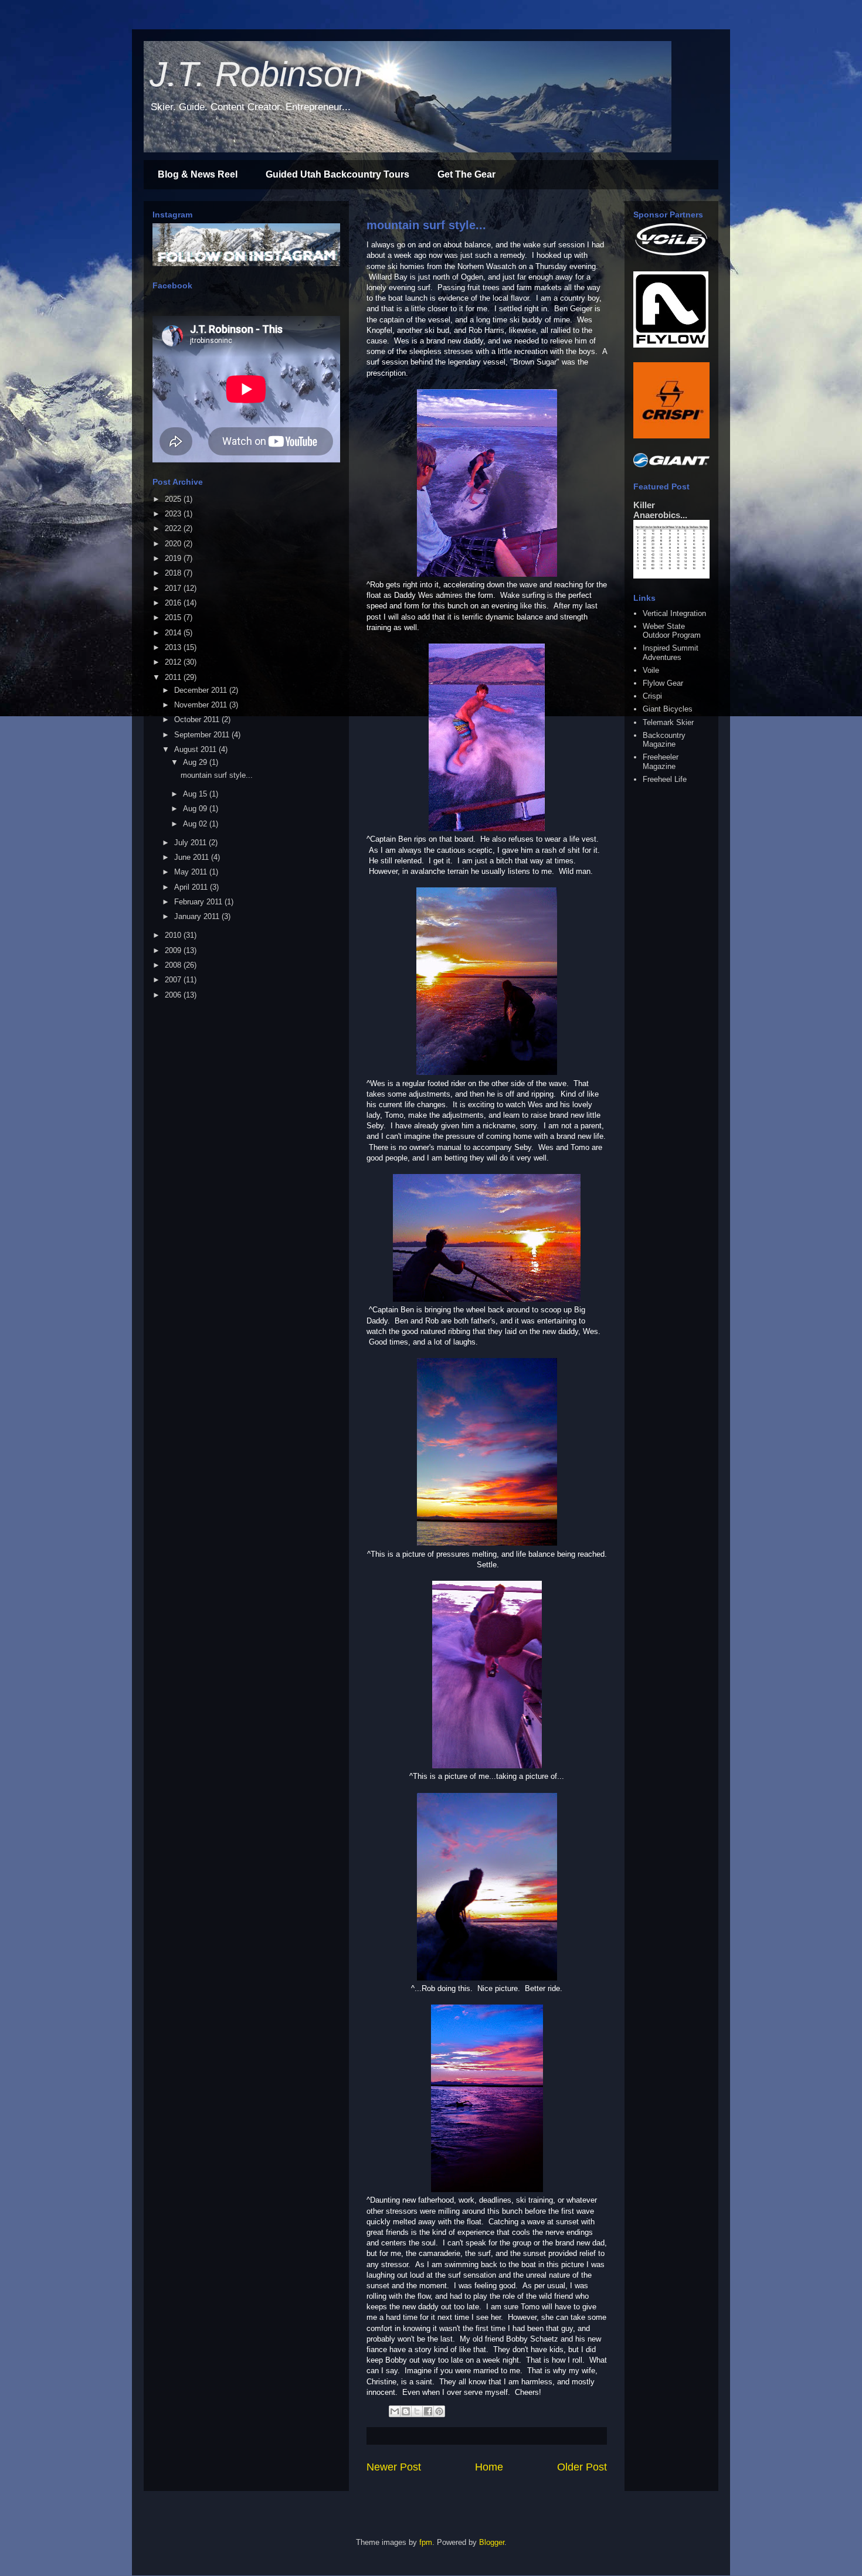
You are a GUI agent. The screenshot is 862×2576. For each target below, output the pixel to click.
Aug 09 (196, 809)
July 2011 (191, 843)
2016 (174, 603)
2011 (174, 677)
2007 (174, 980)
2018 (174, 573)
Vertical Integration (674, 613)
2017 (174, 588)
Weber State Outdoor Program (672, 631)
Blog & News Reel (198, 174)
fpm (426, 2542)
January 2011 (198, 916)
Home (489, 2467)
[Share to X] (417, 2411)
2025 (174, 499)
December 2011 (202, 690)
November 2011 (202, 705)
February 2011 (199, 902)
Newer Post (394, 2467)
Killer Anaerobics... (660, 510)
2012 (174, 662)
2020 (174, 544)
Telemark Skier (668, 722)
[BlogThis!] (406, 2411)
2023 (174, 514)
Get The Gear (466, 174)
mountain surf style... (426, 225)
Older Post (582, 2467)
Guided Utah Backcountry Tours (337, 174)
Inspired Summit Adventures (671, 653)
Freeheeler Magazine (661, 762)
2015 (174, 617)
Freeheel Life (665, 779)
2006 (174, 995)
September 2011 (203, 735)
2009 (174, 950)
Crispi (652, 696)
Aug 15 (196, 794)
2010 (174, 935)
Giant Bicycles (668, 709)
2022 (174, 528)
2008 (174, 965)
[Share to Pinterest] (439, 2411)
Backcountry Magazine (664, 740)
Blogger (492, 2542)
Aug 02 (196, 824)
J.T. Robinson (256, 74)
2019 (174, 558)
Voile (651, 670)
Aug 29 (196, 762)
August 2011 (196, 749)
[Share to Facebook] (428, 2411)
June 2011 (193, 857)
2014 (174, 633)
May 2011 (192, 872)
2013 (174, 647)
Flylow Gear (663, 683)
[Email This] (395, 2411)
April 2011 (192, 887)
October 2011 (198, 719)
